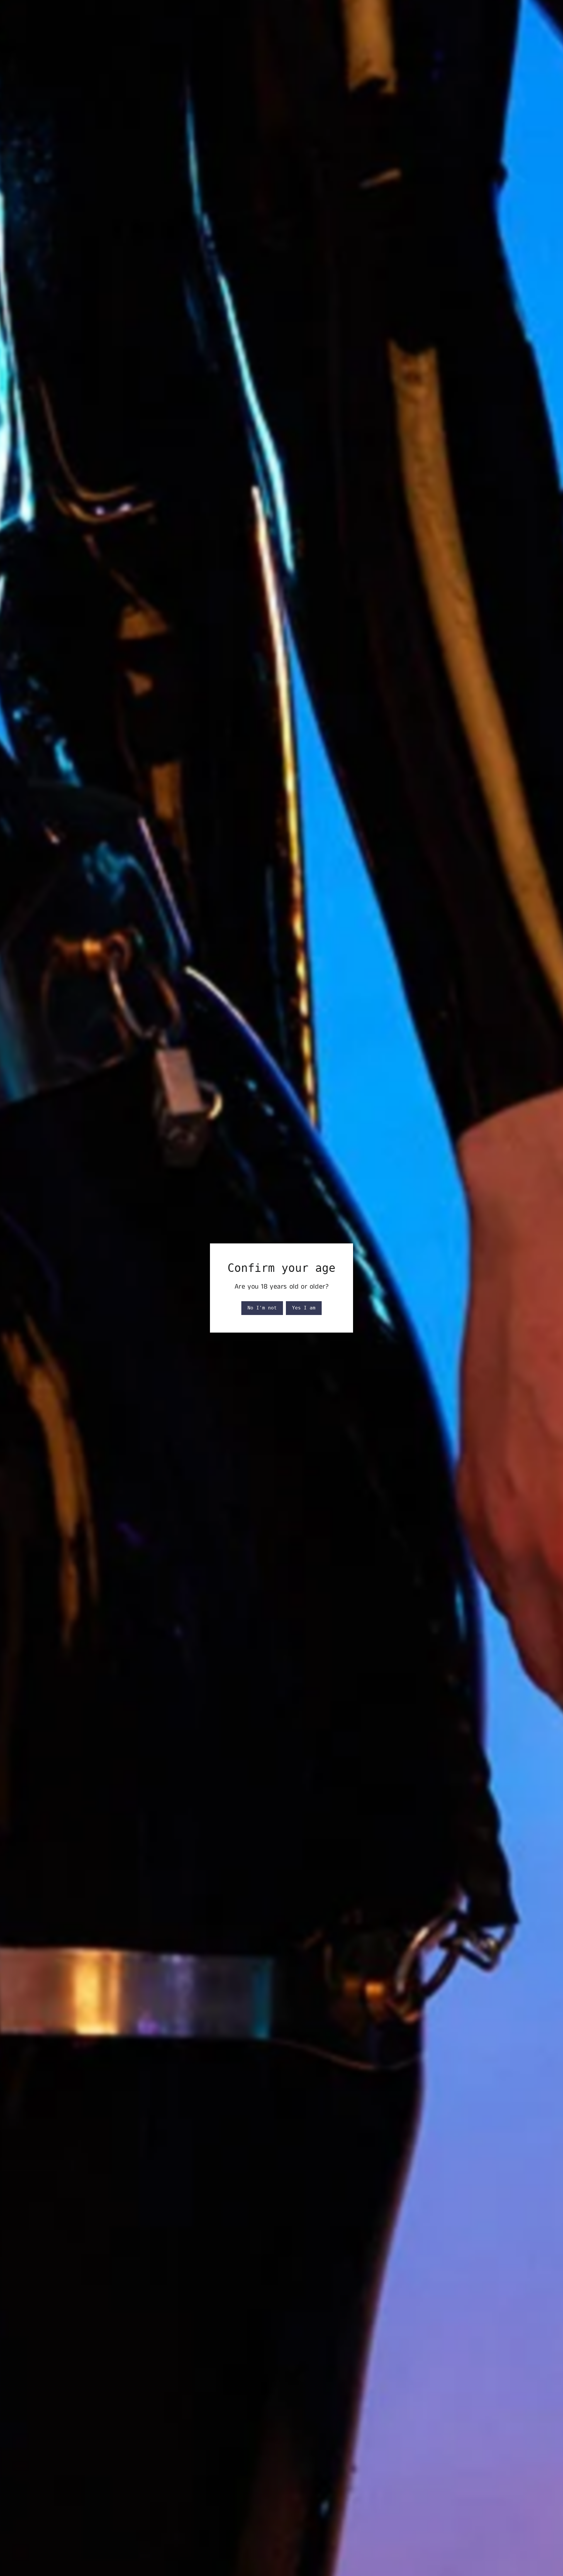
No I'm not (262, 1308)
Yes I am (304, 1308)
